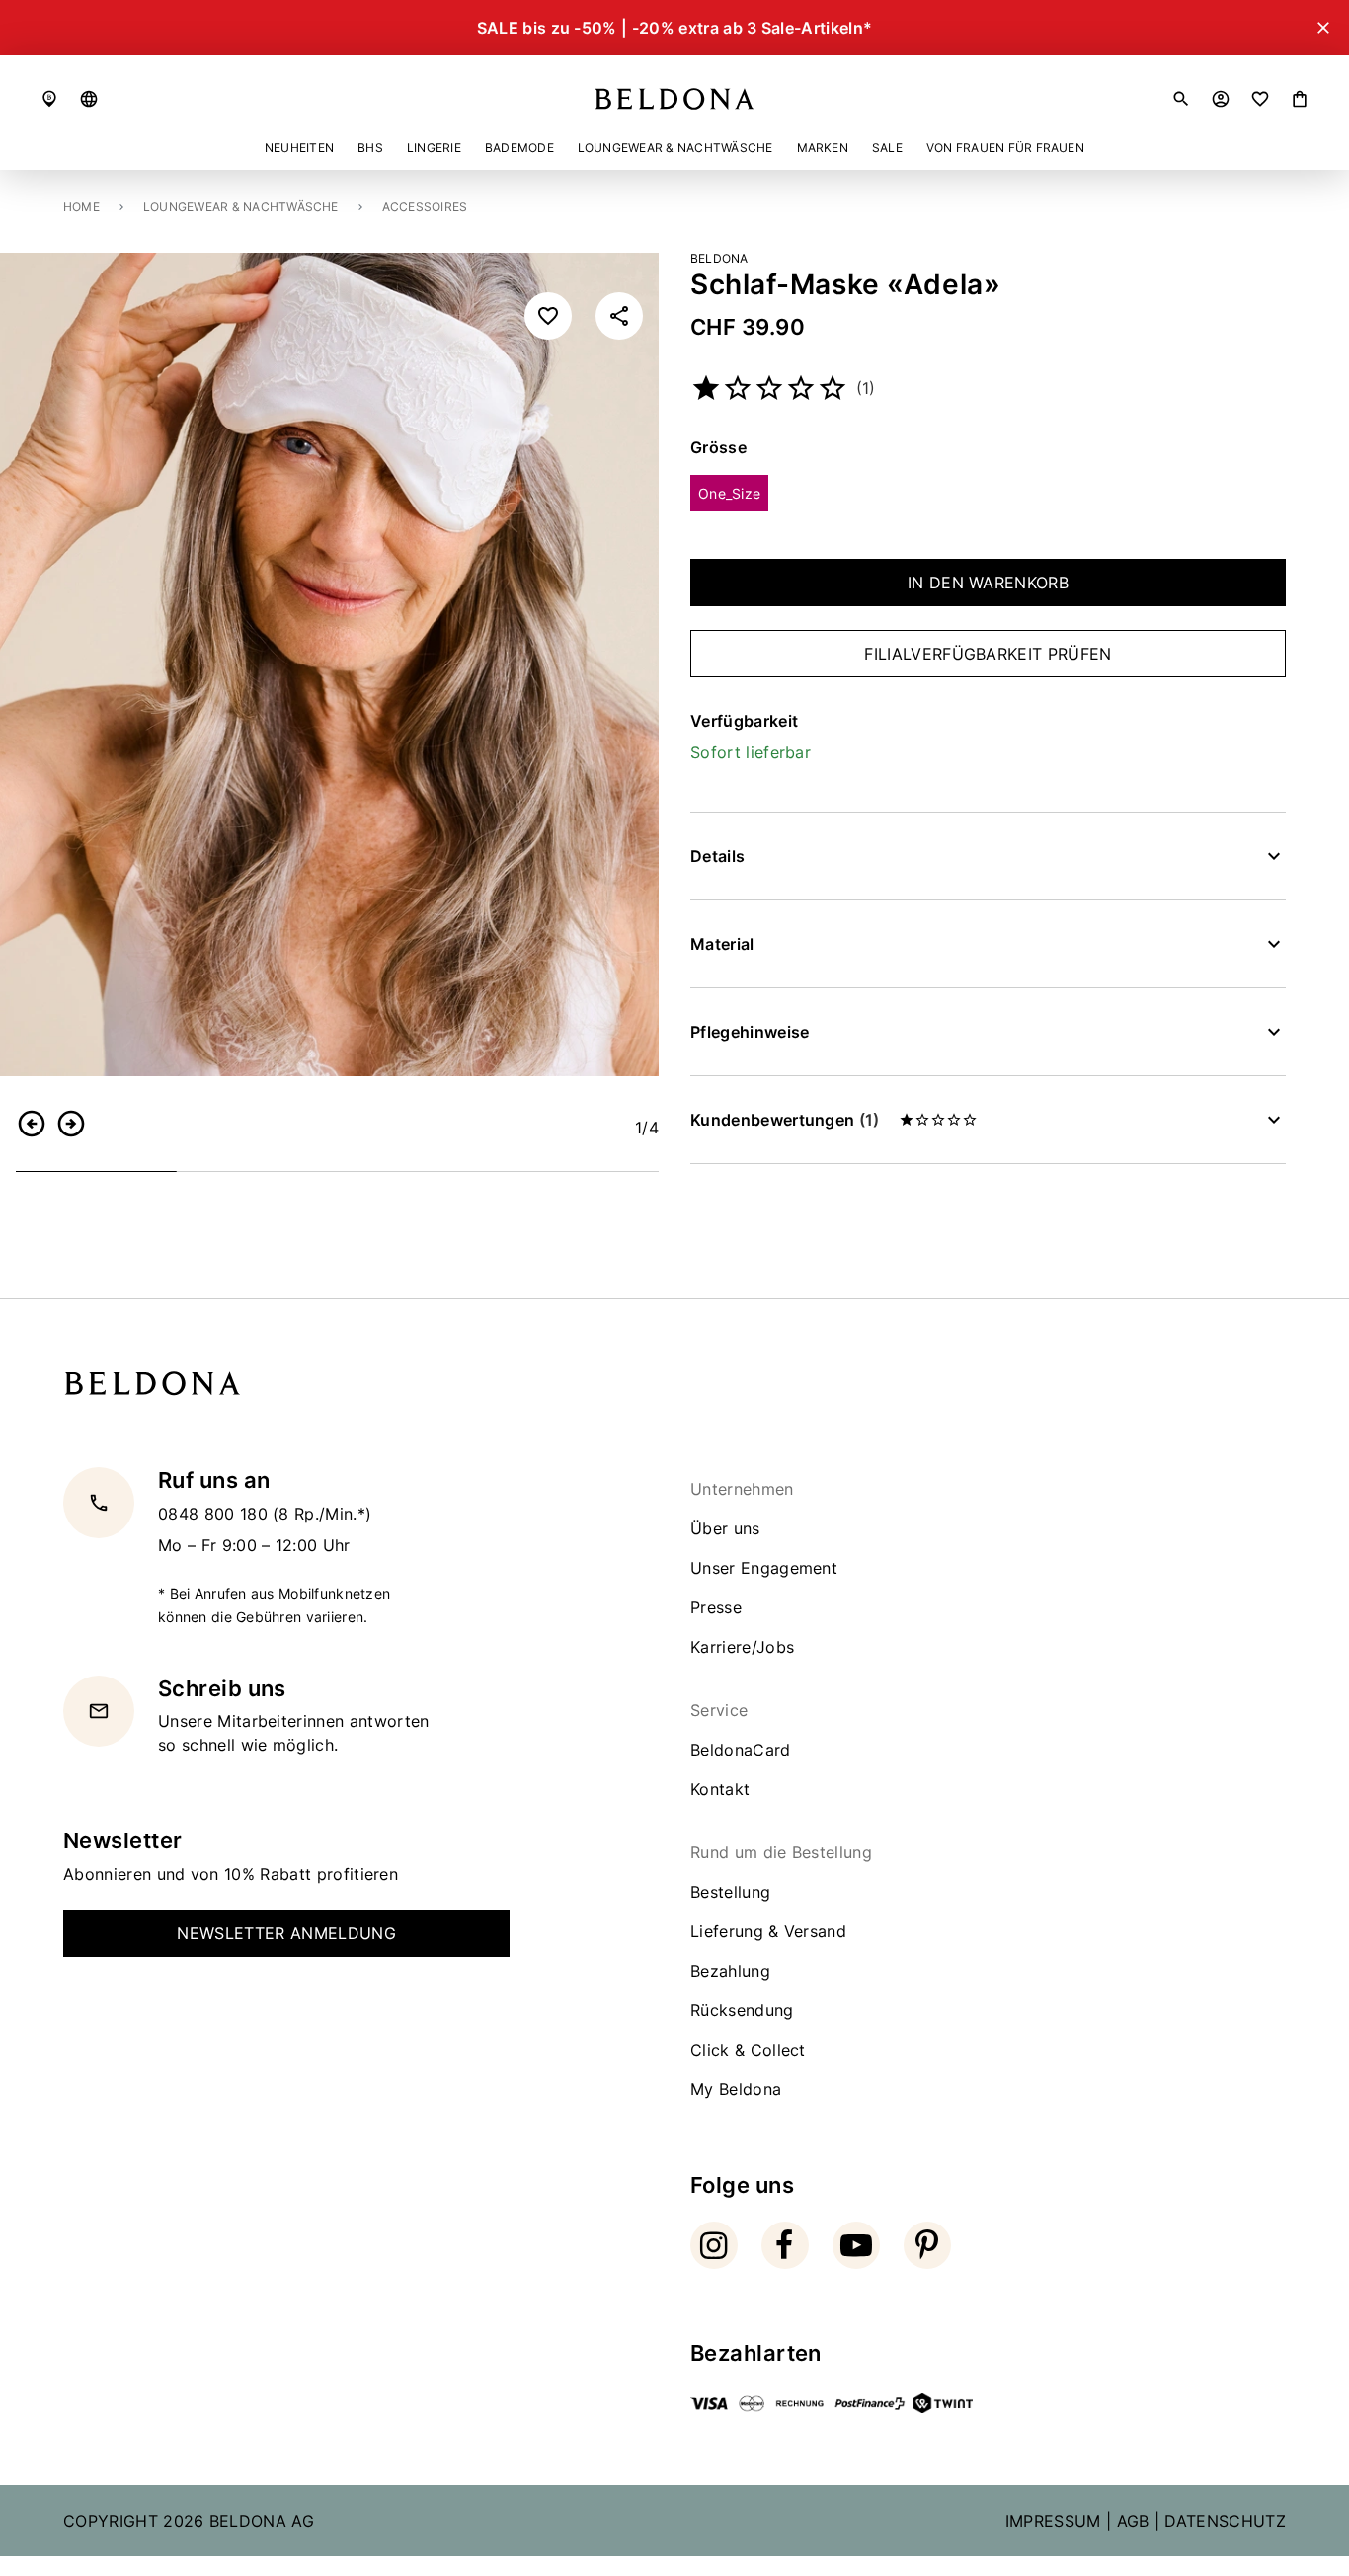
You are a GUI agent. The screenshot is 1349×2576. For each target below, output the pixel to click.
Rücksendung (742, 2010)
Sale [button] (887, 148)
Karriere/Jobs (742, 1647)
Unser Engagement (764, 1568)
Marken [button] (823, 148)
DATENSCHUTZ (1225, 2521)
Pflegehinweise (750, 1032)
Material (722, 944)
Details (717, 856)
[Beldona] (674, 99)
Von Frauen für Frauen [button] (1005, 148)
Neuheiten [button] (299, 148)
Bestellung (730, 1892)
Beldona (719, 258)
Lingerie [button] (434, 148)
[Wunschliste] (1260, 99)
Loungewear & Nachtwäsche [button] (675, 148)
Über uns (725, 1528)
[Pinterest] (927, 2245)
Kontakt (720, 1789)
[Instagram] (714, 2245)
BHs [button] (370, 148)
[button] (89, 99)
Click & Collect (748, 2050)
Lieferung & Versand (768, 1931)
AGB (1133, 2521)
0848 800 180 (215, 1514)
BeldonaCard (741, 1750)
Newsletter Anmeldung (286, 1933)
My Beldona (736, 2089)
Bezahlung (730, 1971)
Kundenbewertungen (785, 1120)
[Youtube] (856, 2245)
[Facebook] (785, 2245)
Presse (716, 1607)
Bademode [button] (519, 148)
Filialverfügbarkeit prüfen (988, 654)
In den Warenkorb (988, 583)
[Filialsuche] (49, 99)
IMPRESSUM (1053, 2521)
